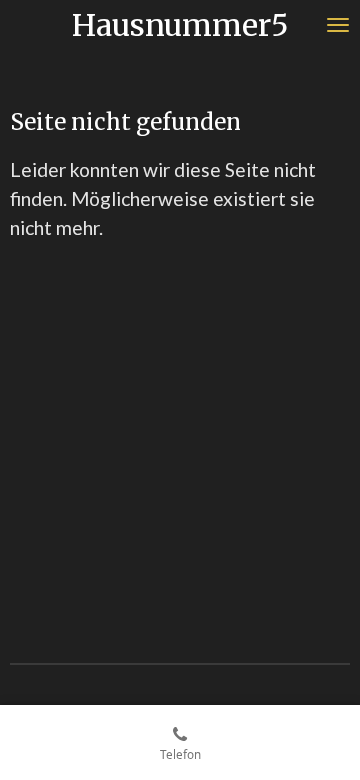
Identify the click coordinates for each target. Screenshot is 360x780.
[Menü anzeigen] (338, 25)
